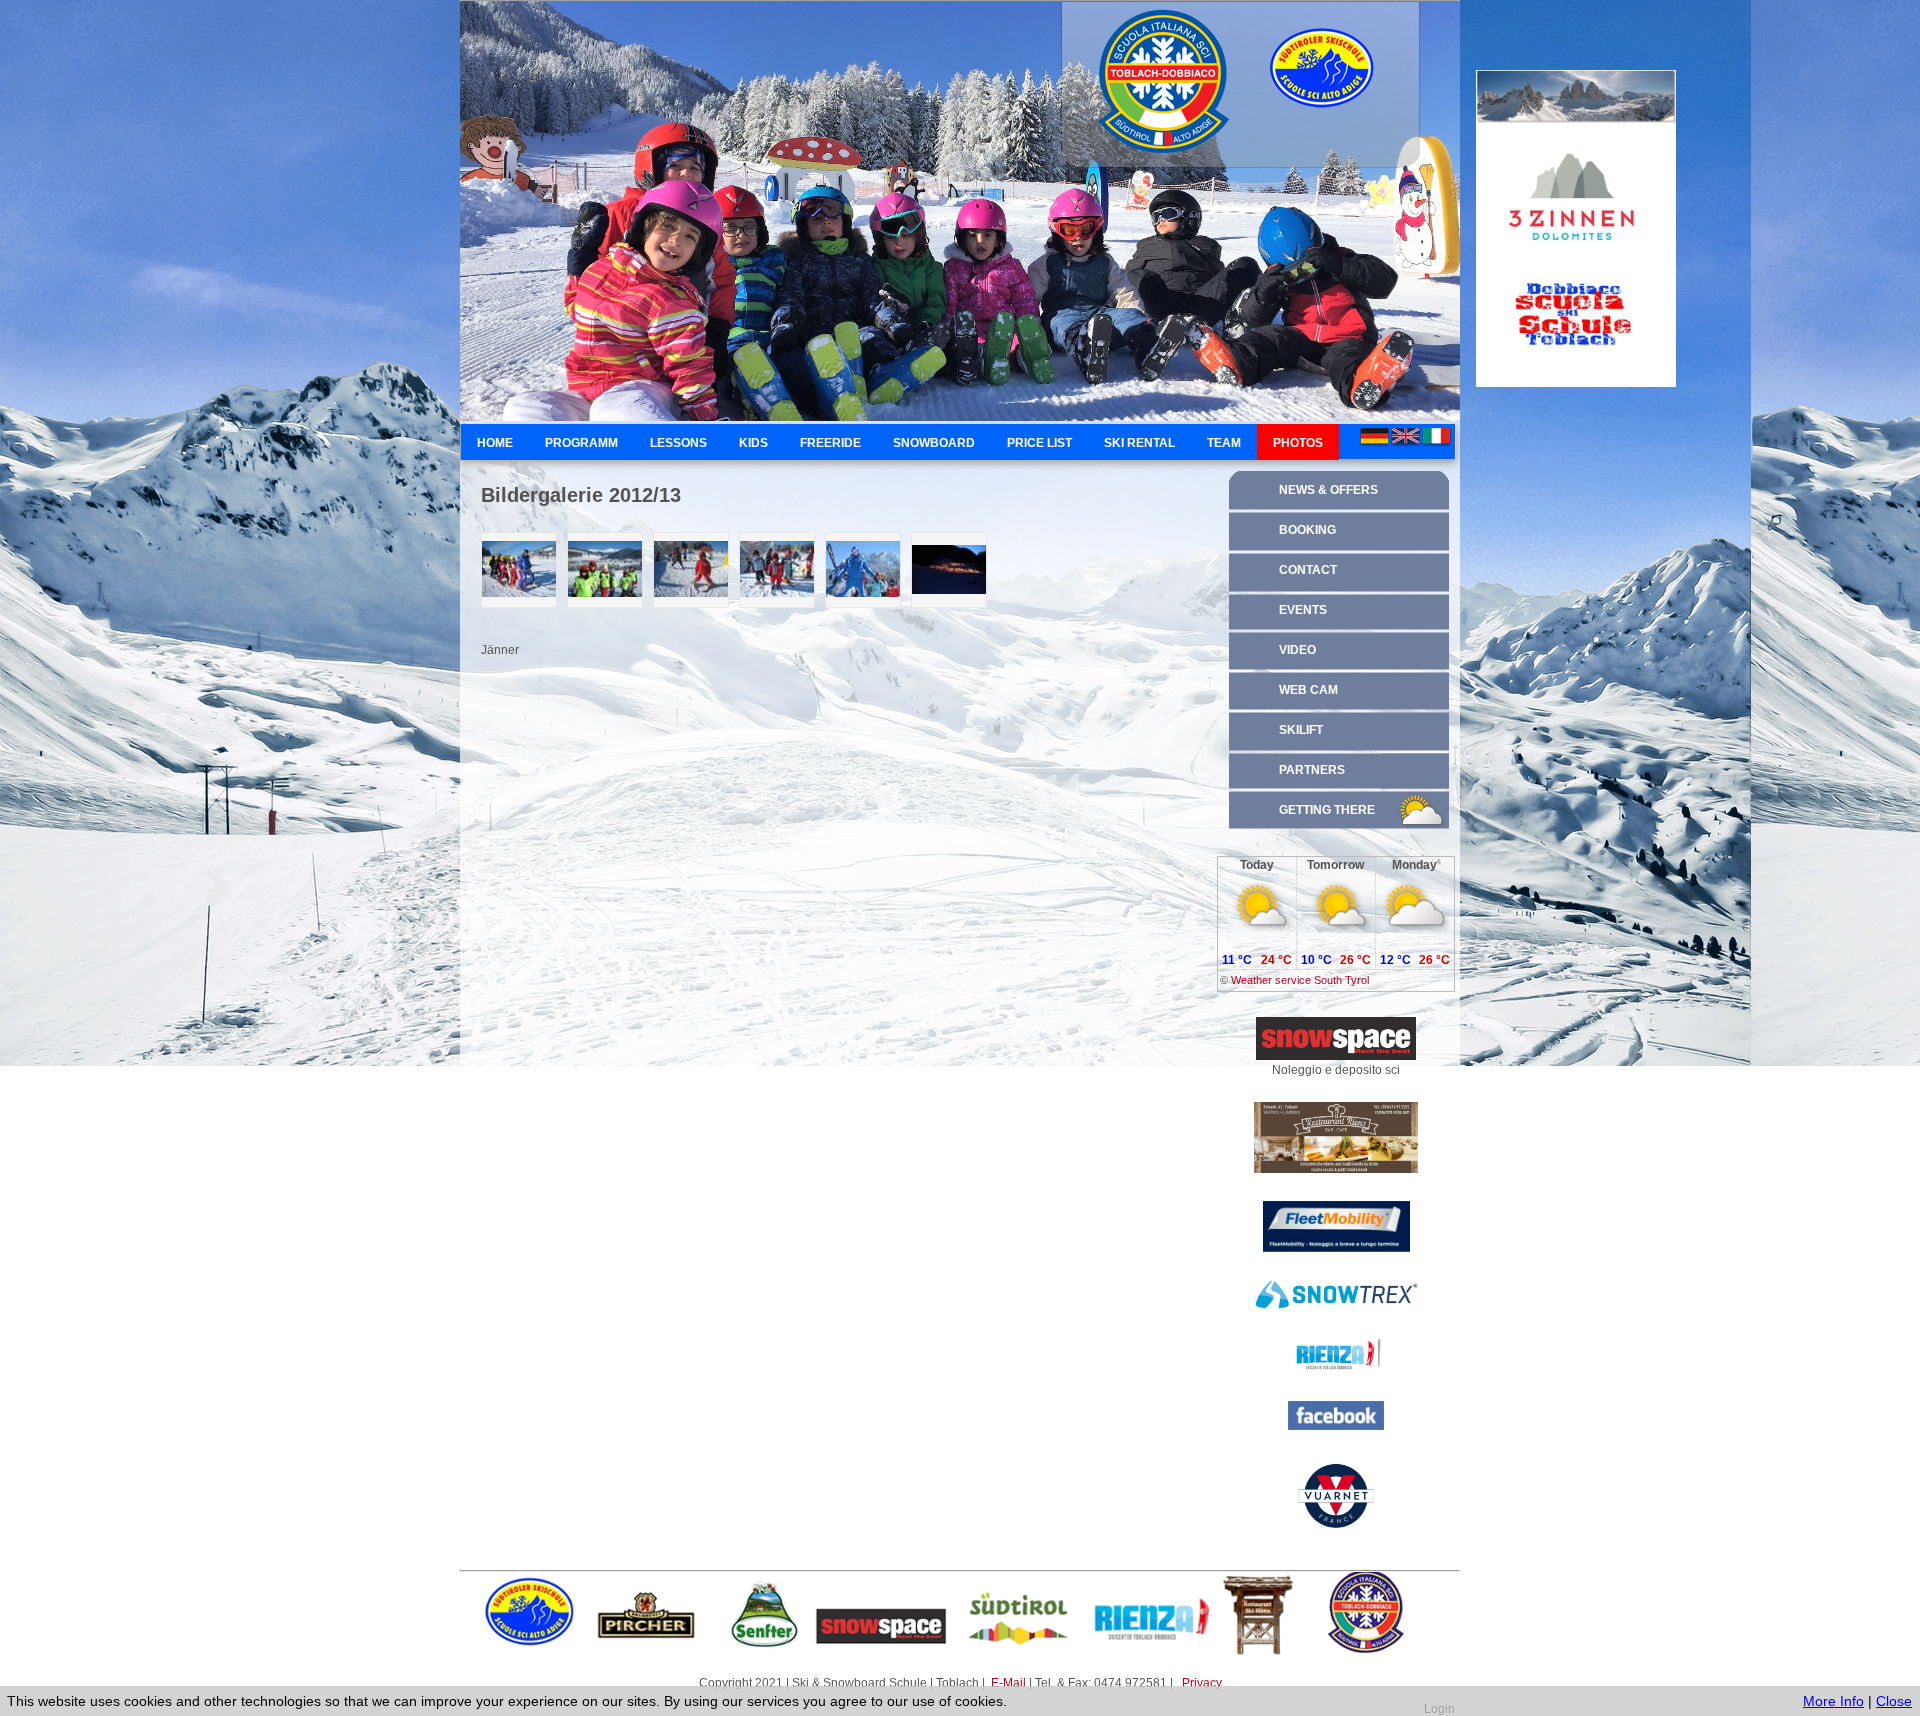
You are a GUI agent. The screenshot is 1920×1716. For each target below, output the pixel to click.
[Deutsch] (1374, 437)
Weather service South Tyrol (1300, 980)
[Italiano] (1436, 437)
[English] (1405, 437)
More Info (1833, 1701)
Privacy (1202, 1683)
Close (1894, 1701)
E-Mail (1010, 1683)
